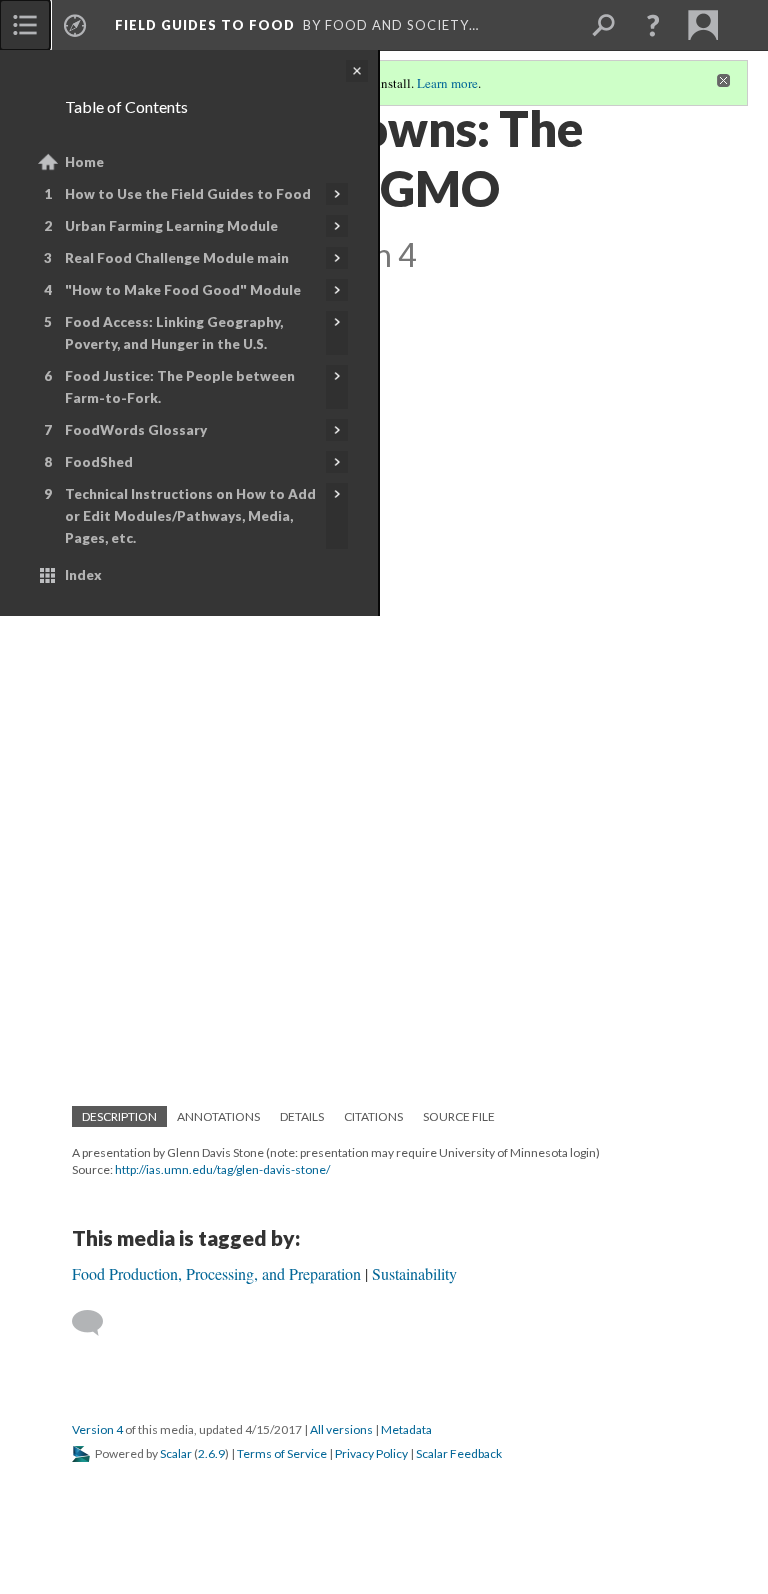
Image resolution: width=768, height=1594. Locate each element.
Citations (373, 1116)
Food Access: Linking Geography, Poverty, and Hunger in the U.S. (174, 333)
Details (302, 1116)
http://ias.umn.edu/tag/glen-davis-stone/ (222, 1169)
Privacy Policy (371, 1453)
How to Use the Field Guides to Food (188, 194)
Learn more (447, 83)
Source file (459, 1116)
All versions (341, 1429)
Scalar (176, 1453)
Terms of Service (282, 1453)
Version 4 (97, 1429)
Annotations (218, 1116)
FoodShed (99, 462)
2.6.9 (211, 1453)
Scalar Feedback (459, 1453)
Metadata (406, 1429)
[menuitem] (25, 25)
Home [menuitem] (84, 162)
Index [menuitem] (83, 575)
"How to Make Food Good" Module (183, 290)
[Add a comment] (96, 1323)
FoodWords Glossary (136, 430)
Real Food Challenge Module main (177, 258)
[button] (653, 25)
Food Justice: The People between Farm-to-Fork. (180, 387)
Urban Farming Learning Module (171, 226)
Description (119, 1116)
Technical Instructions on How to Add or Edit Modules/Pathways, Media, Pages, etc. (190, 516)
